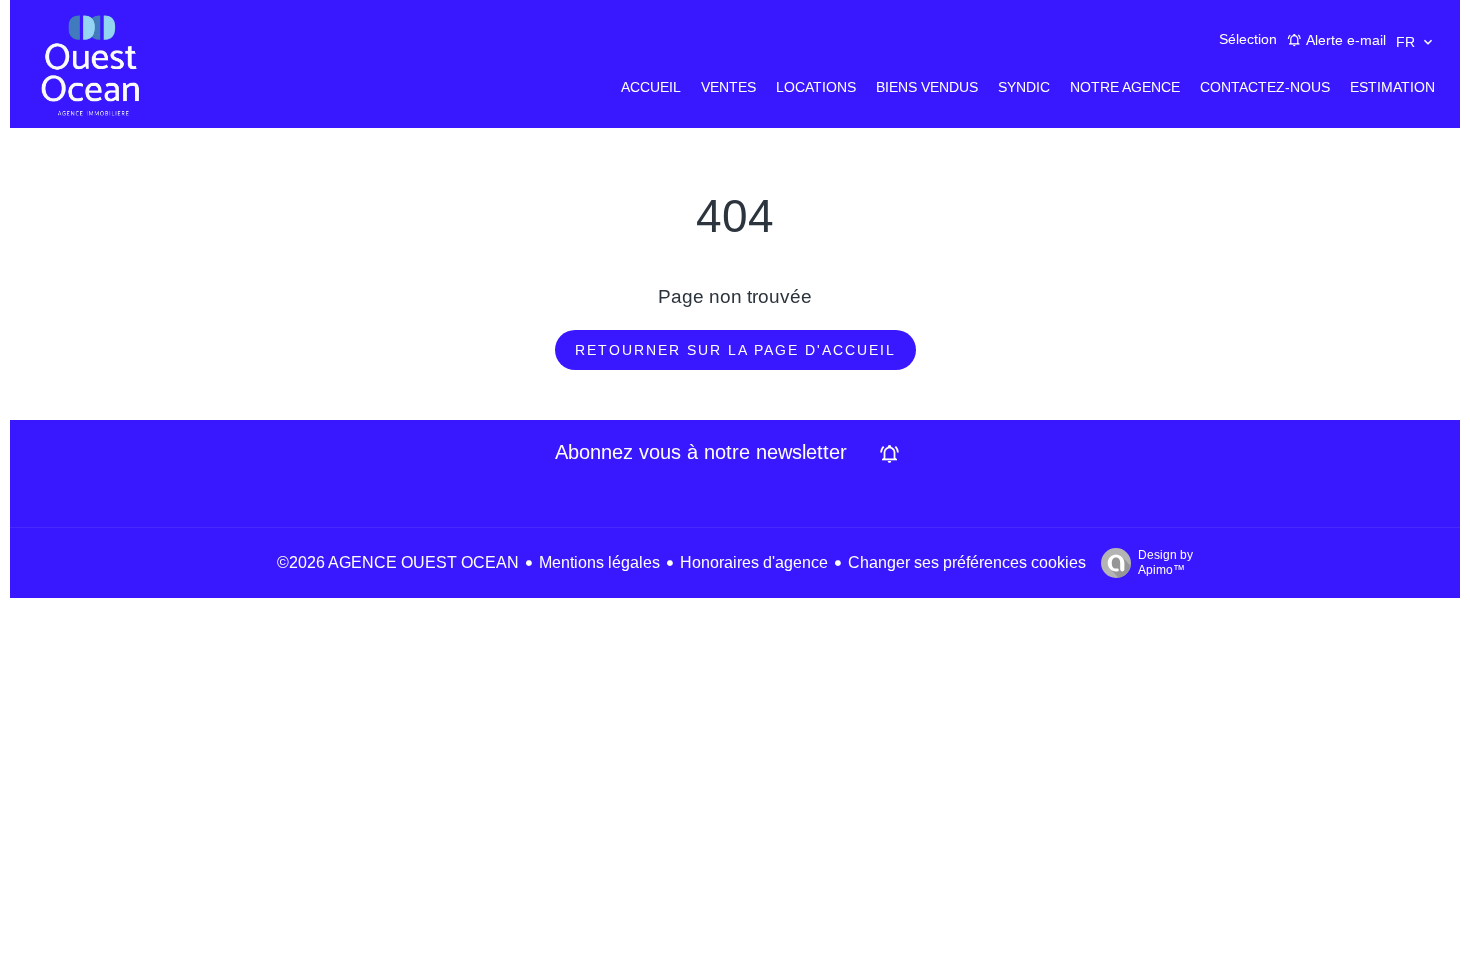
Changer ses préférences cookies (967, 562)
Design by (1165, 562)
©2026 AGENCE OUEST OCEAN (398, 562)
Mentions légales (599, 562)
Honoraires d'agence (754, 562)
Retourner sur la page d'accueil (735, 350)
